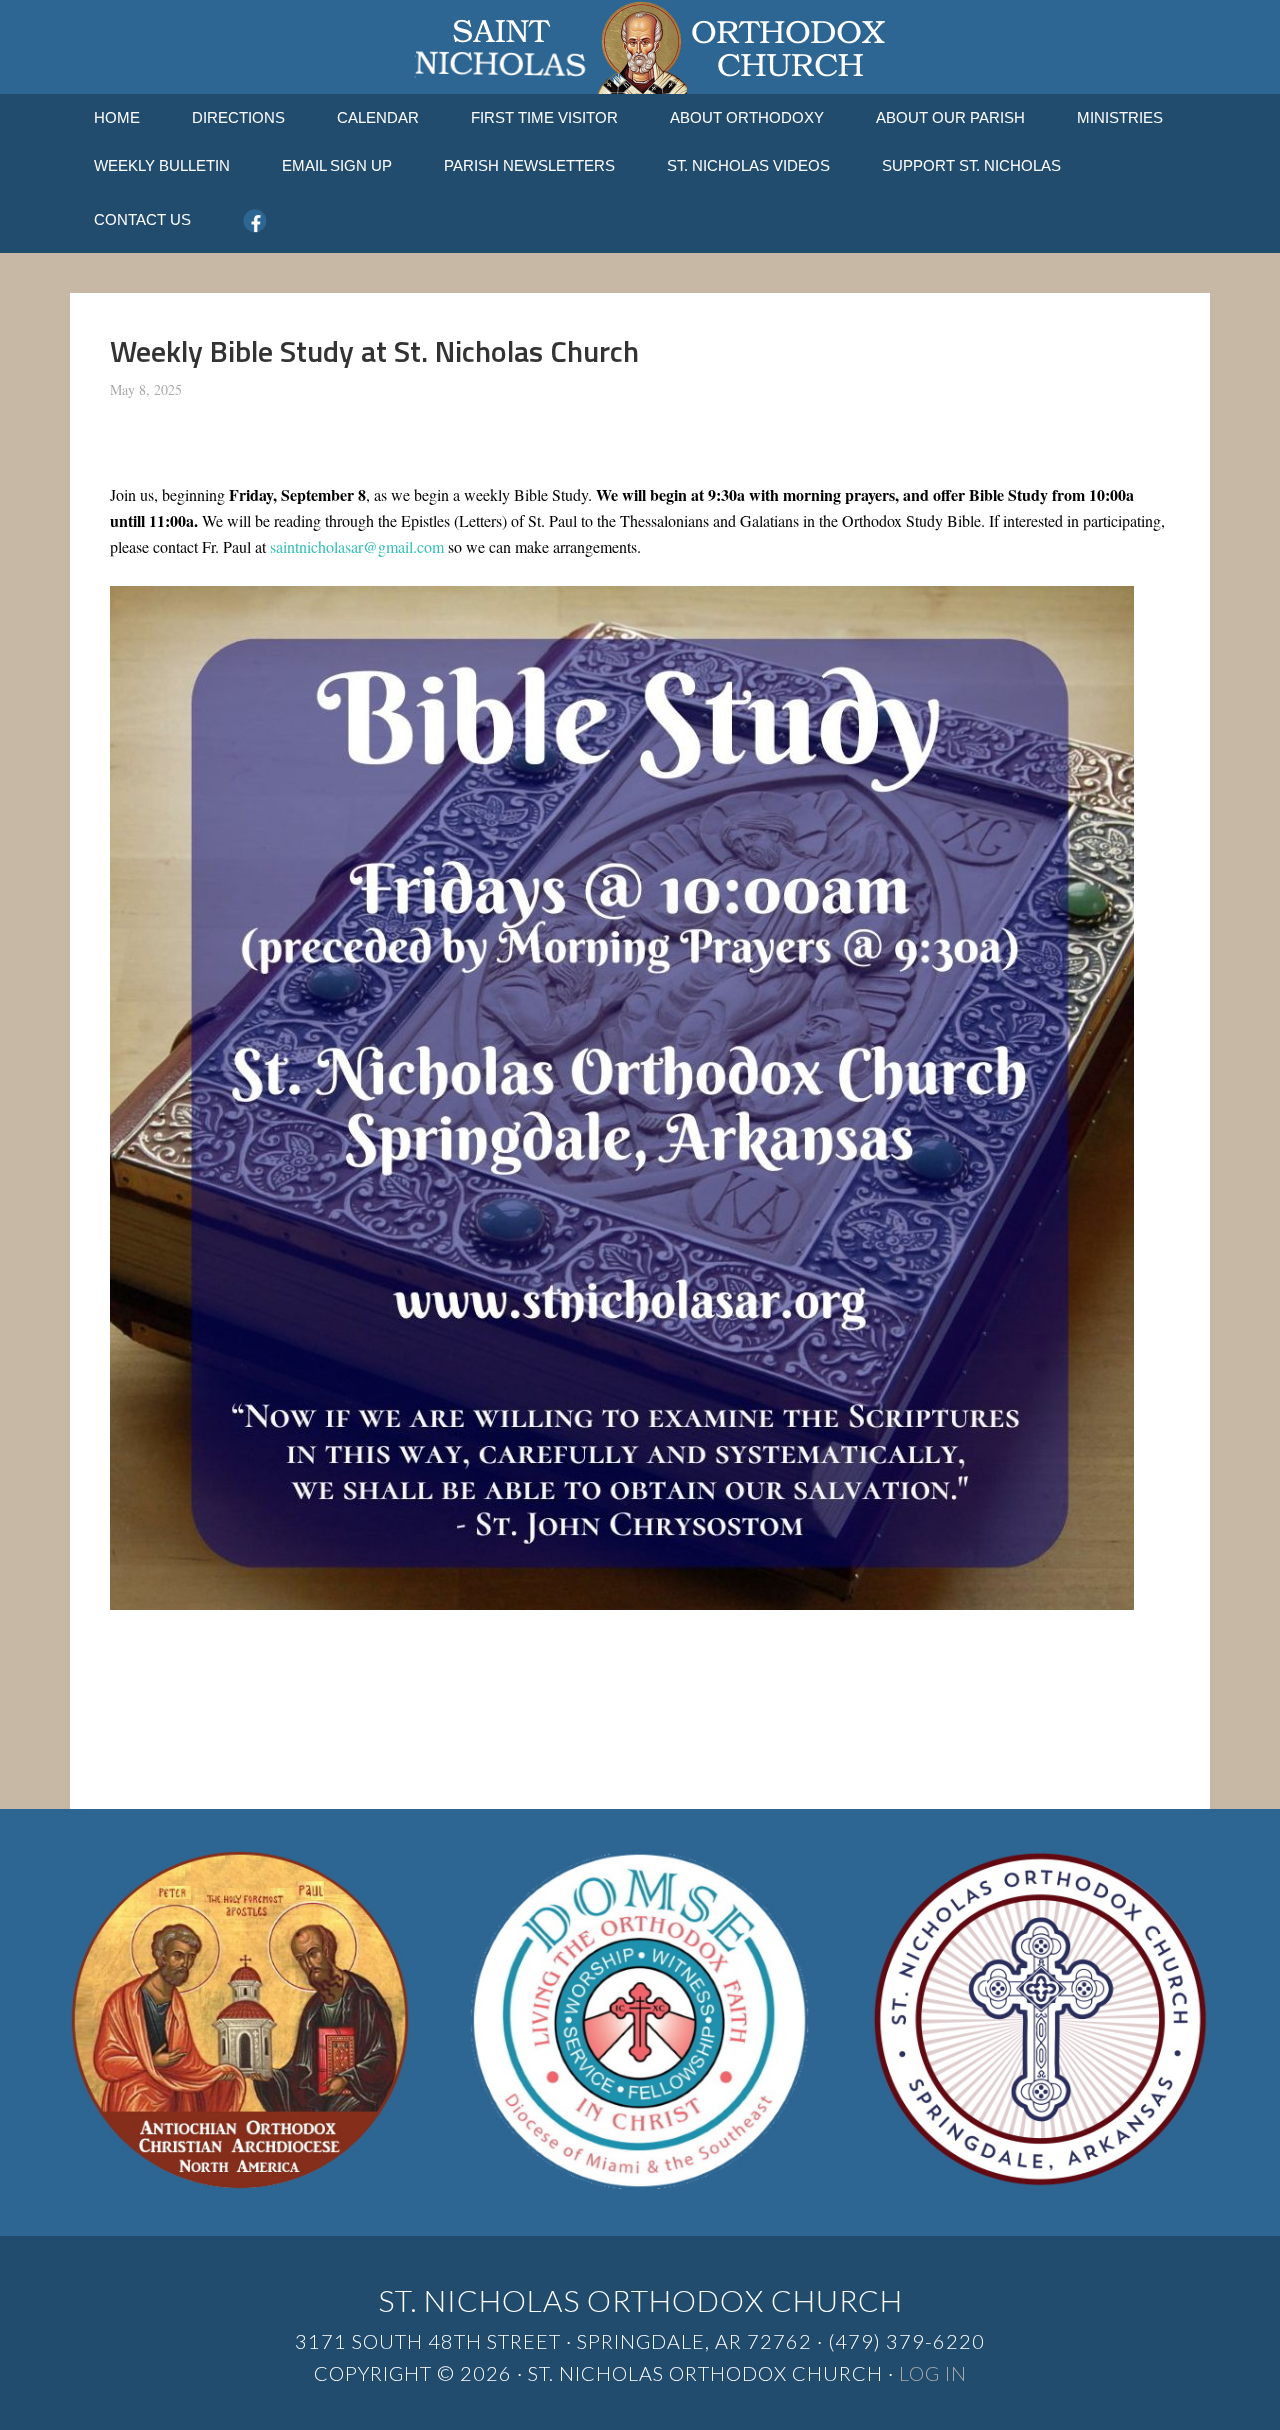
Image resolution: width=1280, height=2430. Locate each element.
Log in (933, 2373)
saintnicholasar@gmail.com (357, 546)
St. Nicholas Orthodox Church (640, 47)
